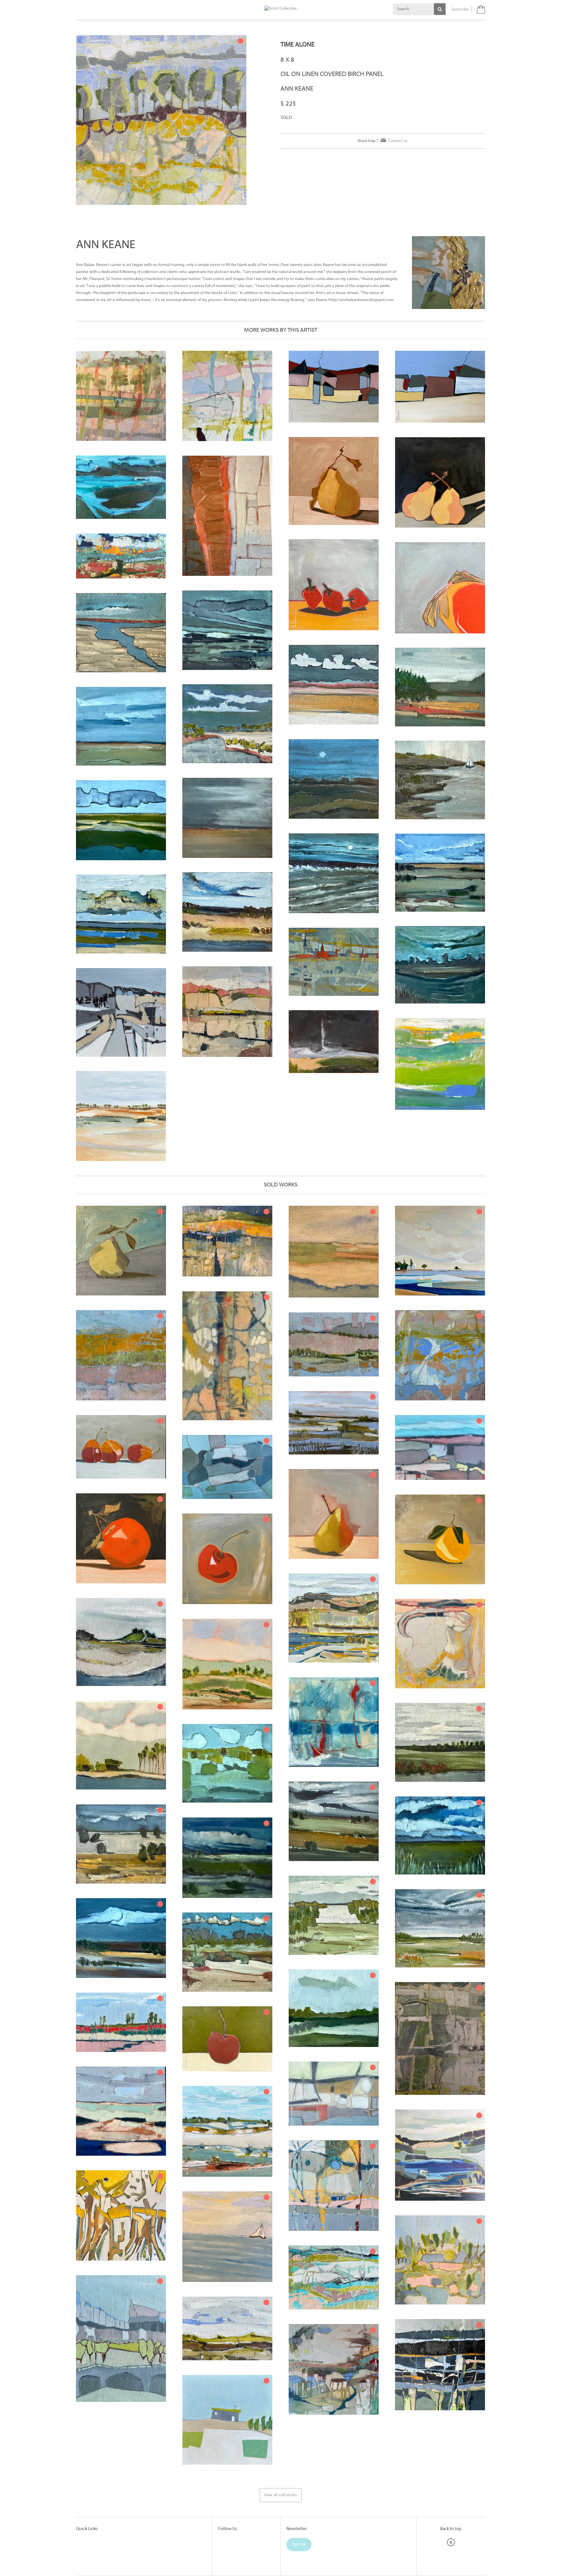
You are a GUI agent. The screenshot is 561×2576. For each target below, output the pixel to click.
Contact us (398, 141)
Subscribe (460, 9)
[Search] (440, 9)
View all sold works (281, 2495)
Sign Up (299, 2545)
